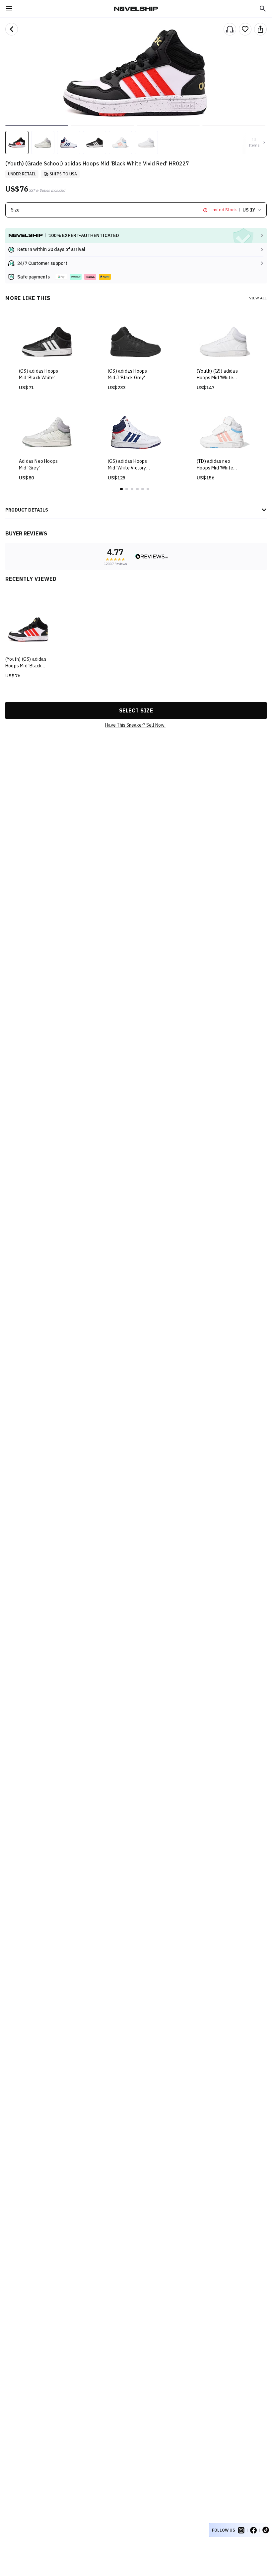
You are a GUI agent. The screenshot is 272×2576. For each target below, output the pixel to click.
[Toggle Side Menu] (9, 9)
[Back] (12, 29)
